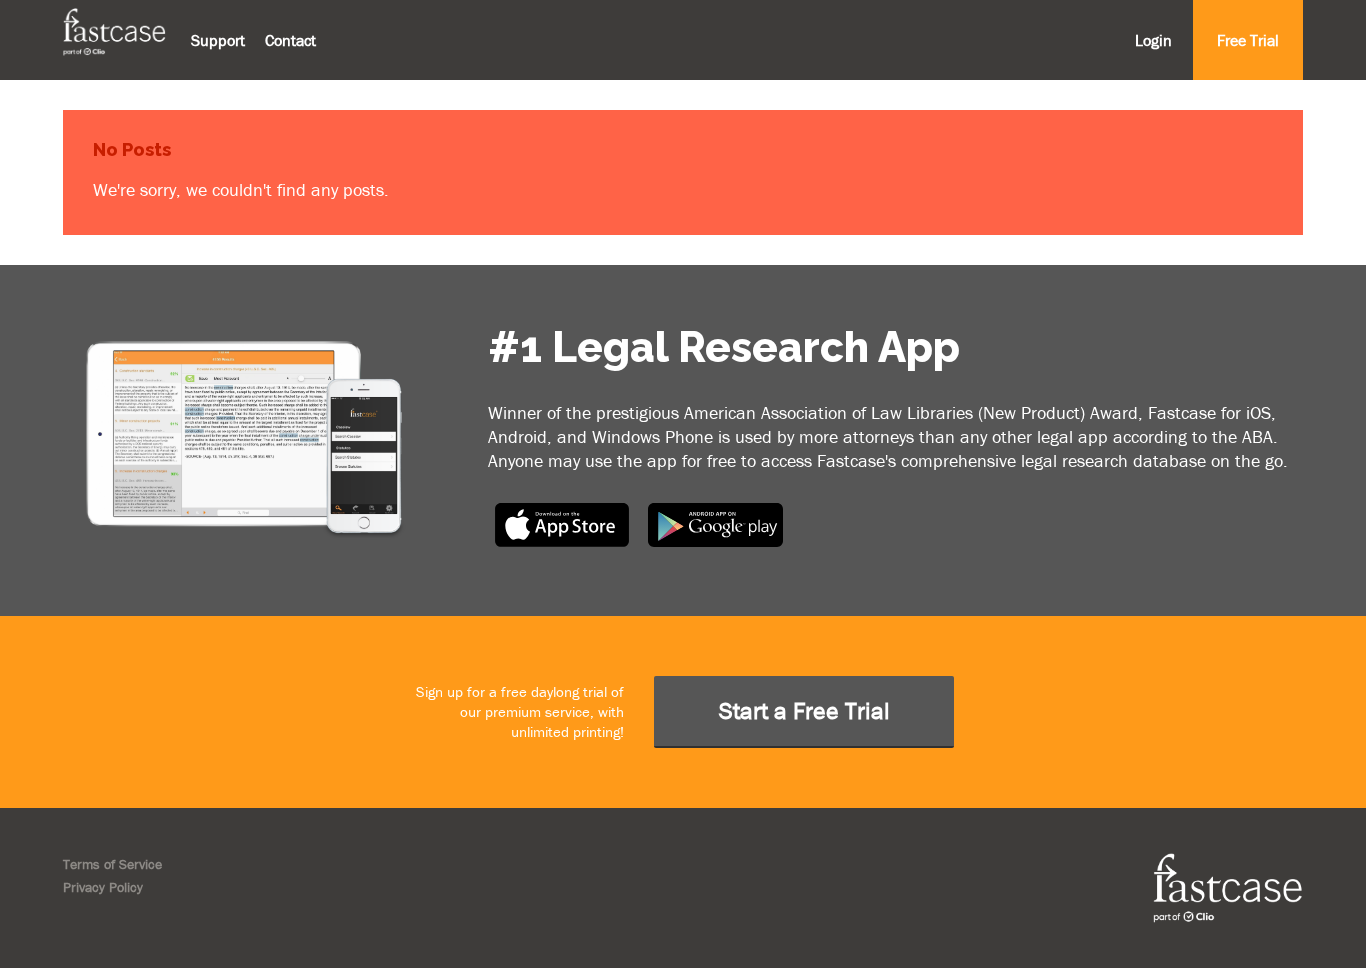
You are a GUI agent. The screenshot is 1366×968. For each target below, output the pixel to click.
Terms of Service (112, 864)
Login (1153, 40)
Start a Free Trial (804, 710)
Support (218, 40)
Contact (290, 40)
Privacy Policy (103, 887)
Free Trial (1248, 40)
